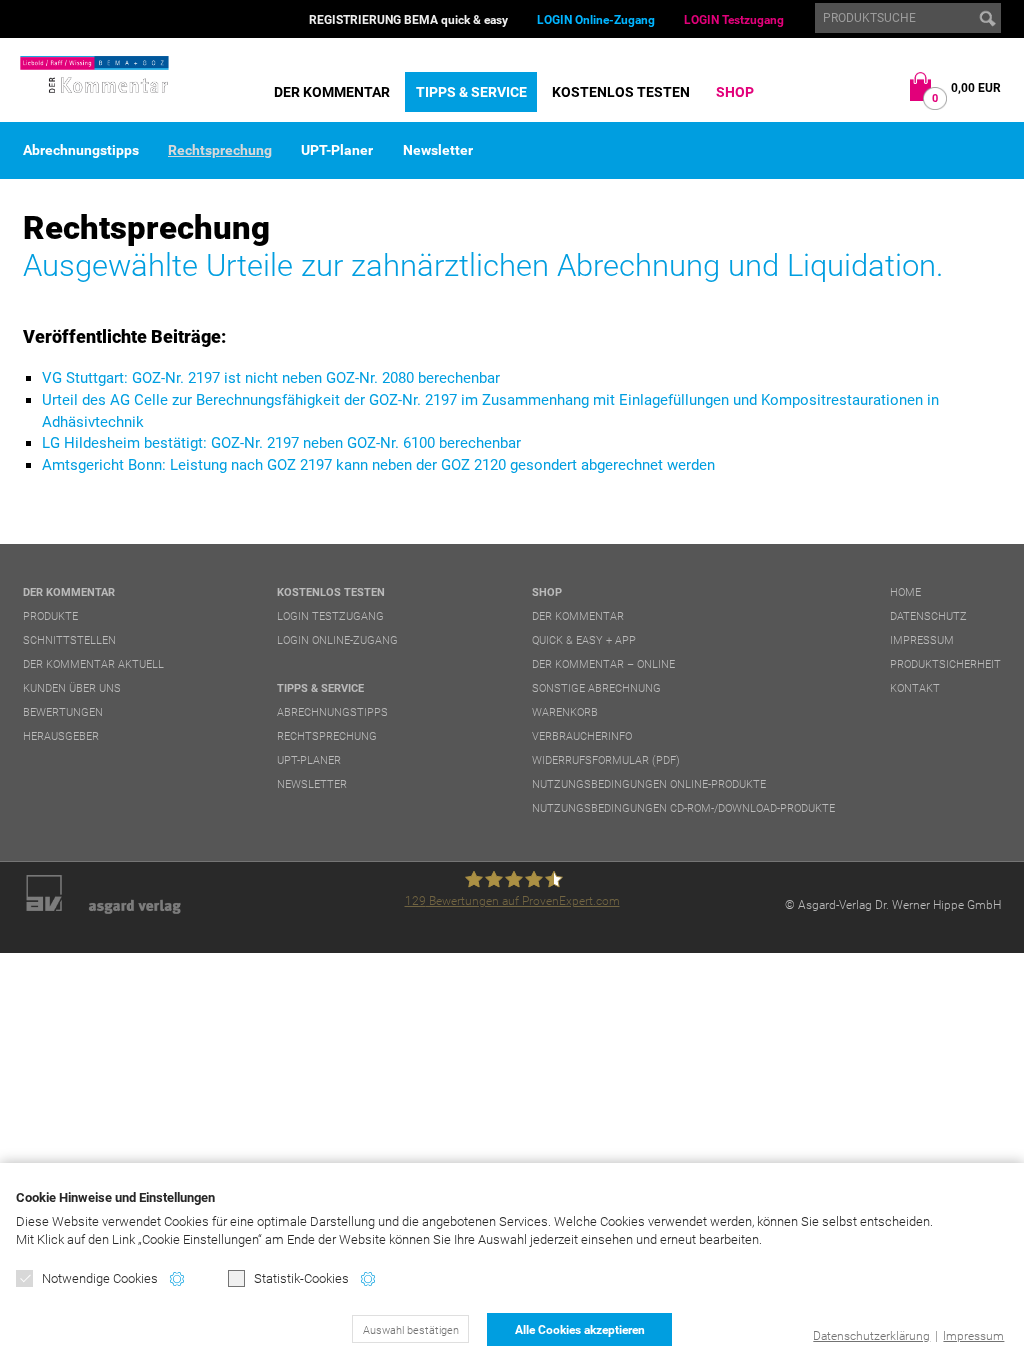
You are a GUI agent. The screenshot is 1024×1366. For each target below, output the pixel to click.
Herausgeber (61, 736)
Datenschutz (928, 616)
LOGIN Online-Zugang (596, 20)
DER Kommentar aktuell (93, 664)
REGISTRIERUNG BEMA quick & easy (408, 20)
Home (905, 592)
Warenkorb (565, 712)
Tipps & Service (471, 92)
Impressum (973, 1336)
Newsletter (438, 150)
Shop (735, 92)
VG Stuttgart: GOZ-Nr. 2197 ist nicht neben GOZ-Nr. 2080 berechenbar (271, 378)
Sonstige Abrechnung (596, 688)
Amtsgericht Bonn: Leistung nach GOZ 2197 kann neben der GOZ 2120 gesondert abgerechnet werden (378, 465)
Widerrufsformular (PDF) (606, 760)
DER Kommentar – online (603, 664)
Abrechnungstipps (81, 150)
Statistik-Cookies (301, 1278)
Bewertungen (63, 712)
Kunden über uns (72, 688)
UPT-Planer (337, 150)
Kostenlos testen (621, 92)
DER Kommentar (332, 92)
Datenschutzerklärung (871, 1336)
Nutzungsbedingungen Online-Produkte (649, 784)
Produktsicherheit (945, 664)
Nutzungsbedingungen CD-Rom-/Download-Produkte (683, 808)
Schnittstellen (69, 640)
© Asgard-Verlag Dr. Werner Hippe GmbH (893, 905)
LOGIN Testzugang (734, 20)
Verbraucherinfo (582, 736)
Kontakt (915, 688)
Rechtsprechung (220, 150)
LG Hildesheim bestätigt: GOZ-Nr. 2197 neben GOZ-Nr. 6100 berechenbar (281, 443)
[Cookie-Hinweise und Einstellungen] (177, 1279)
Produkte (50, 616)
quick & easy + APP (584, 640)
